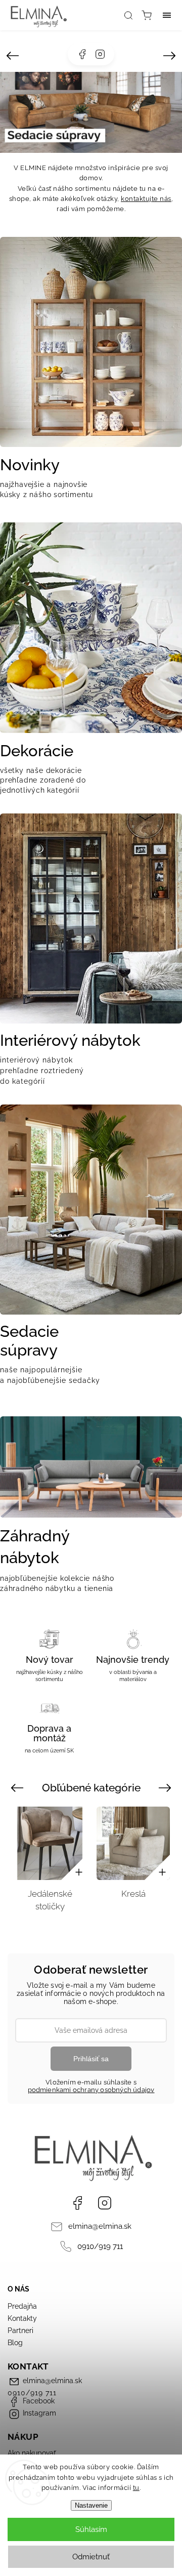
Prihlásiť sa (91, 2059)
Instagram (100, 54)
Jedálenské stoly (133, 1900)
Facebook (82, 54)
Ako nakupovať (32, 2453)
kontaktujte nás (146, 199)
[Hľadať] (128, 15)
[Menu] (167, 15)
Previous (18, 1787)
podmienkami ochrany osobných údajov (91, 2090)
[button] (13, 56)
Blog (15, 2343)
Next (167, 1787)
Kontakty (22, 2318)
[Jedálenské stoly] (133, 1843)
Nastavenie (91, 2505)
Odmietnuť (91, 2557)
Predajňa (22, 2306)
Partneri (20, 2330)
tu (136, 2488)
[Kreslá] (50, 1843)
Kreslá (50, 1894)
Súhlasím (91, 2529)
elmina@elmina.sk (100, 2226)
